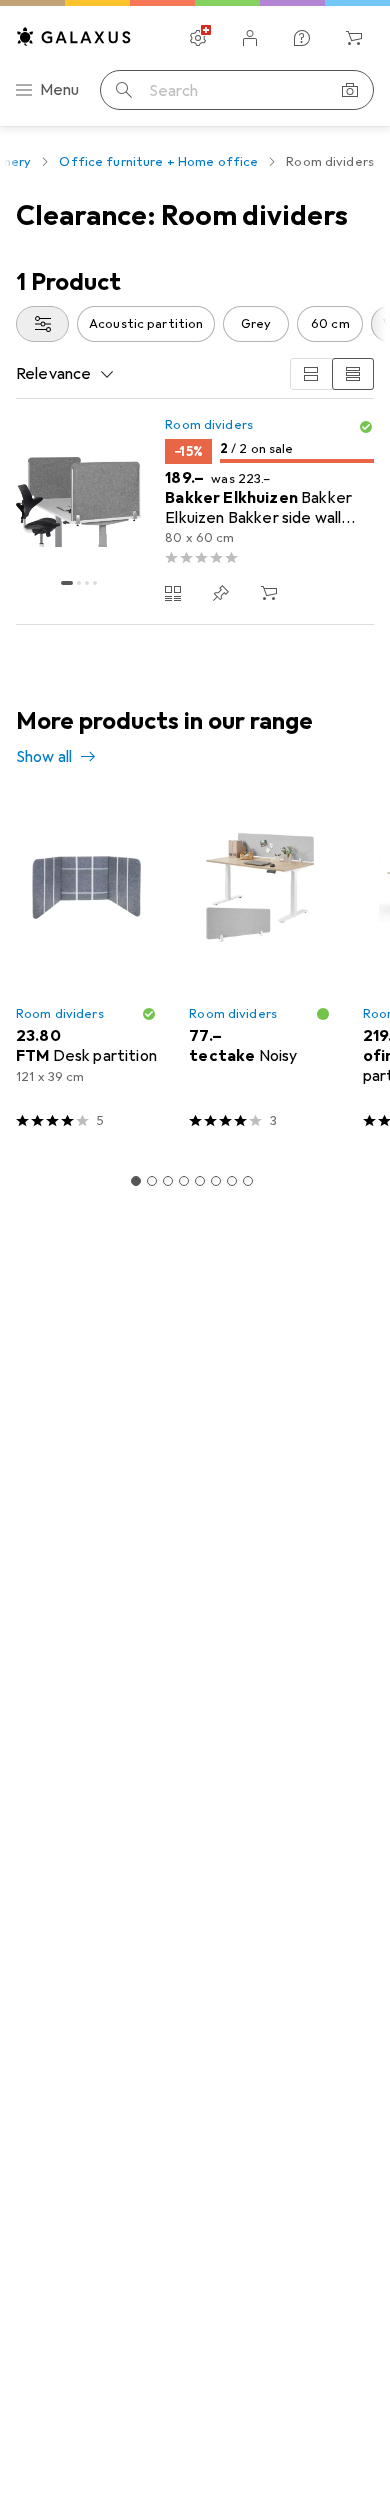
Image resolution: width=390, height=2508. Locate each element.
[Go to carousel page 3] (168, 1181)
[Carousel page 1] (136, 1181)
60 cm (330, 324)
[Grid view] (311, 374)
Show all (44, 757)
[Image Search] (350, 90)
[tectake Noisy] (259, 972)
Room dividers (209, 425)
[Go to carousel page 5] (200, 1181)
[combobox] (42, 324)
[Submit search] (124, 90)
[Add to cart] (269, 593)
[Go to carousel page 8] (248, 1181)
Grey (256, 324)
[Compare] (173, 593)
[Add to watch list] (221, 593)
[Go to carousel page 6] (216, 1181)
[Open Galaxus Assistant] (302, 38)
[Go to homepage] (74, 36)
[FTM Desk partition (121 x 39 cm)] (86, 972)
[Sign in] (250, 38)
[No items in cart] (354, 38)
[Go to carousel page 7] (232, 1181)
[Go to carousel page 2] (152, 1181)
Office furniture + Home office (158, 162)
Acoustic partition (146, 324)
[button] (366, 427)
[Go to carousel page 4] (184, 1181)
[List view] (353, 374)
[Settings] (198, 38)
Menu (60, 90)
